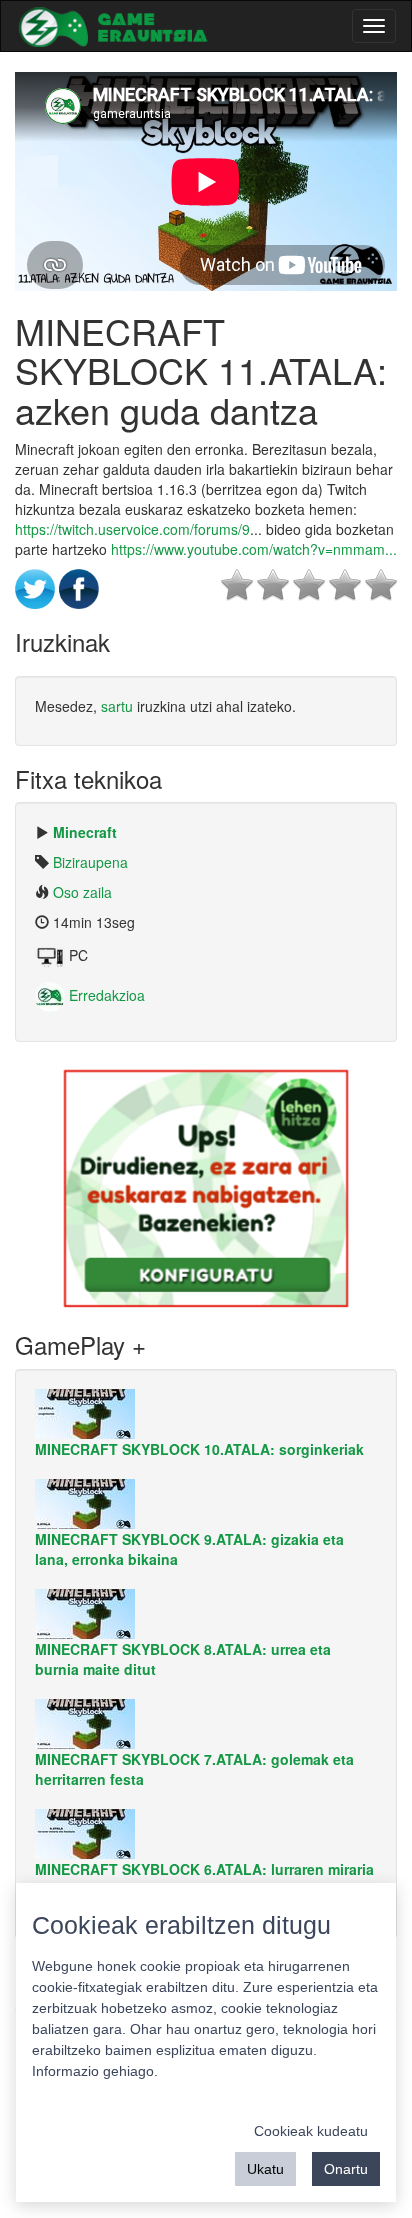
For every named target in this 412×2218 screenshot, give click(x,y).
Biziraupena (90, 862)
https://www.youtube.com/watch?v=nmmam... (254, 549)
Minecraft (85, 832)
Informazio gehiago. (95, 2071)
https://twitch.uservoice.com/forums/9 (132, 529)
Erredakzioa (105, 995)
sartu (117, 706)
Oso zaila (82, 892)
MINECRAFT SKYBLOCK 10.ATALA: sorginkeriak (199, 1449)
